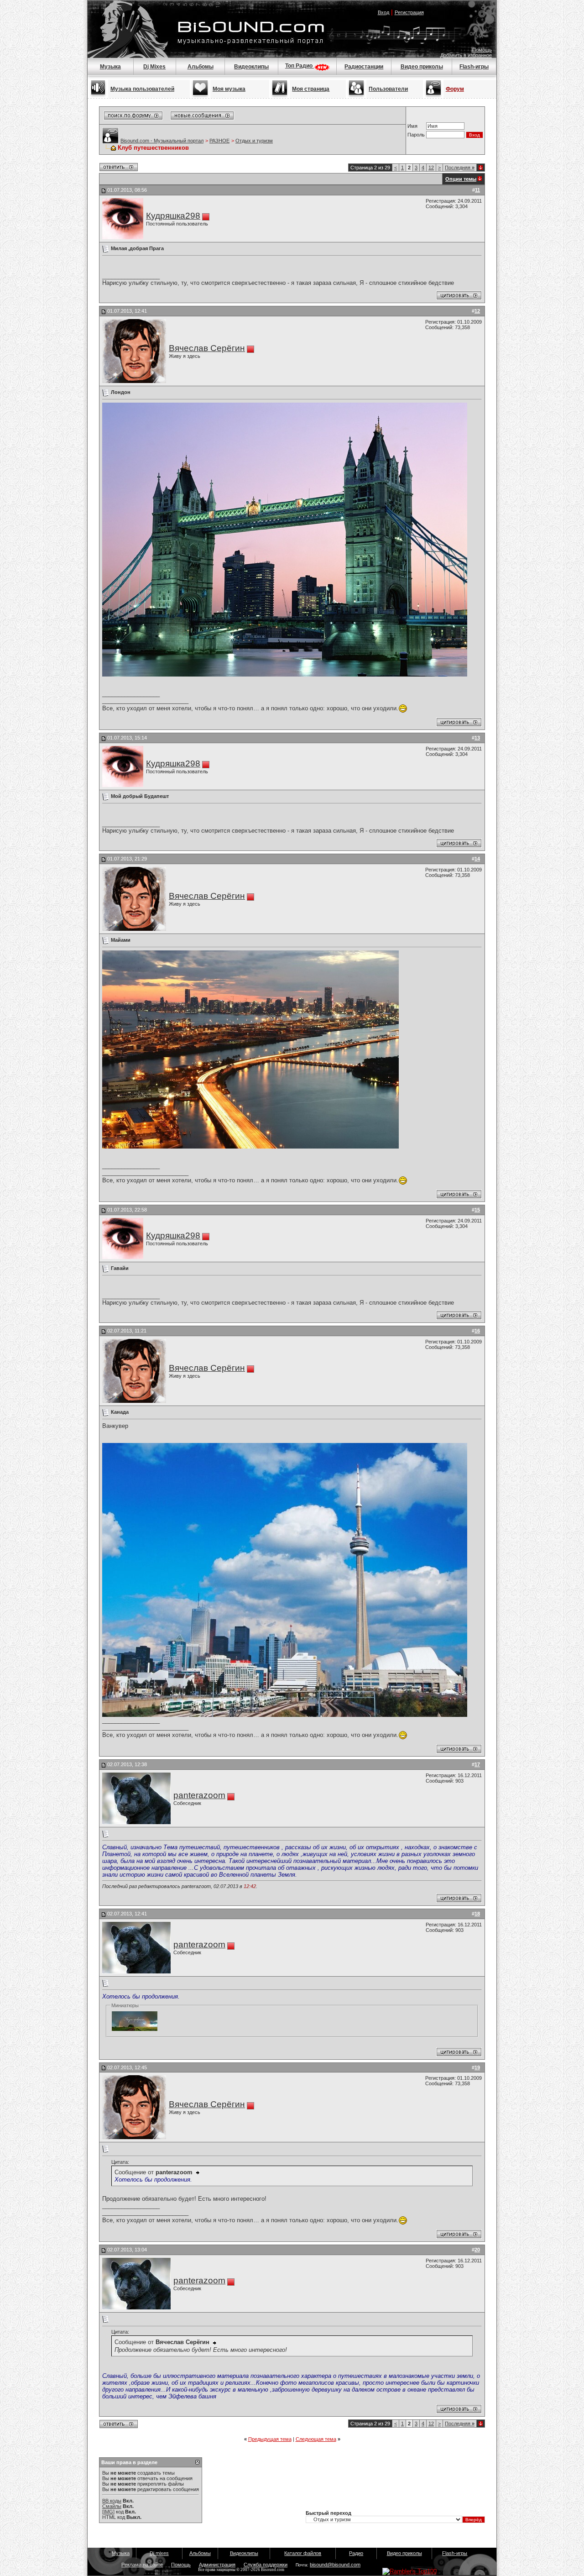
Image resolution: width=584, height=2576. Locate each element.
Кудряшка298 (173, 216)
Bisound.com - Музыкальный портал (162, 141)
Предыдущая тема (270, 2439)
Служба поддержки (266, 2565)
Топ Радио (300, 66)
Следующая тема (316, 2439)
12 (431, 168)
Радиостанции (364, 67)
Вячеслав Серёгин (207, 348)
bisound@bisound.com (335, 2565)
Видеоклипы (251, 67)
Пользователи (388, 89)
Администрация (217, 2565)
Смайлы (112, 2506)
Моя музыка (229, 89)
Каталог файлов (303, 2553)
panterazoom (199, 1795)
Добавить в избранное (466, 55)
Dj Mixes (154, 67)
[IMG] (108, 2512)
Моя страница (311, 89)
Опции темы (461, 179)
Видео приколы (422, 67)
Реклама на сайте (142, 2565)
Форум (455, 89)
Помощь (482, 50)
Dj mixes (159, 2553)
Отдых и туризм (254, 141)
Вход (383, 12)
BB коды (112, 2501)
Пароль (416, 135)
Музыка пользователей (142, 89)
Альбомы (201, 67)
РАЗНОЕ (219, 141)
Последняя (460, 168)
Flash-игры (474, 67)
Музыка (110, 67)
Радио (356, 2553)
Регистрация (409, 12)
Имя (412, 126)
